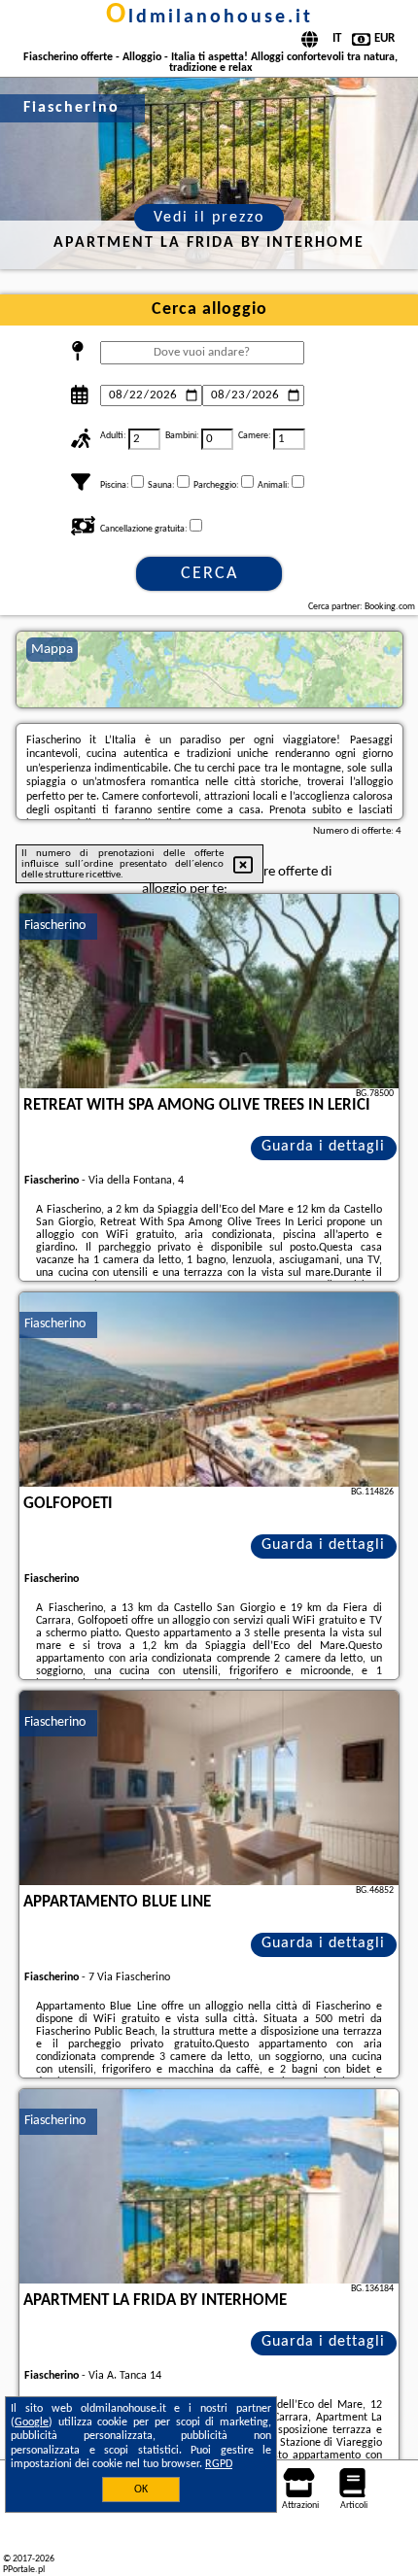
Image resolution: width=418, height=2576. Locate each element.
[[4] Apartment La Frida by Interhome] (209, 2186)
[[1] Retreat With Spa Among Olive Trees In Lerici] (209, 991)
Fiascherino (55, 926)
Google (32, 2422)
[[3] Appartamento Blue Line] (209, 1788)
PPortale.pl (24, 2570)
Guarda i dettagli (323, 1147)
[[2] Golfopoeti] (209, 1390)
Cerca (209, 574)
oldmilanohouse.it (209, 17)
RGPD (219, 2464)
